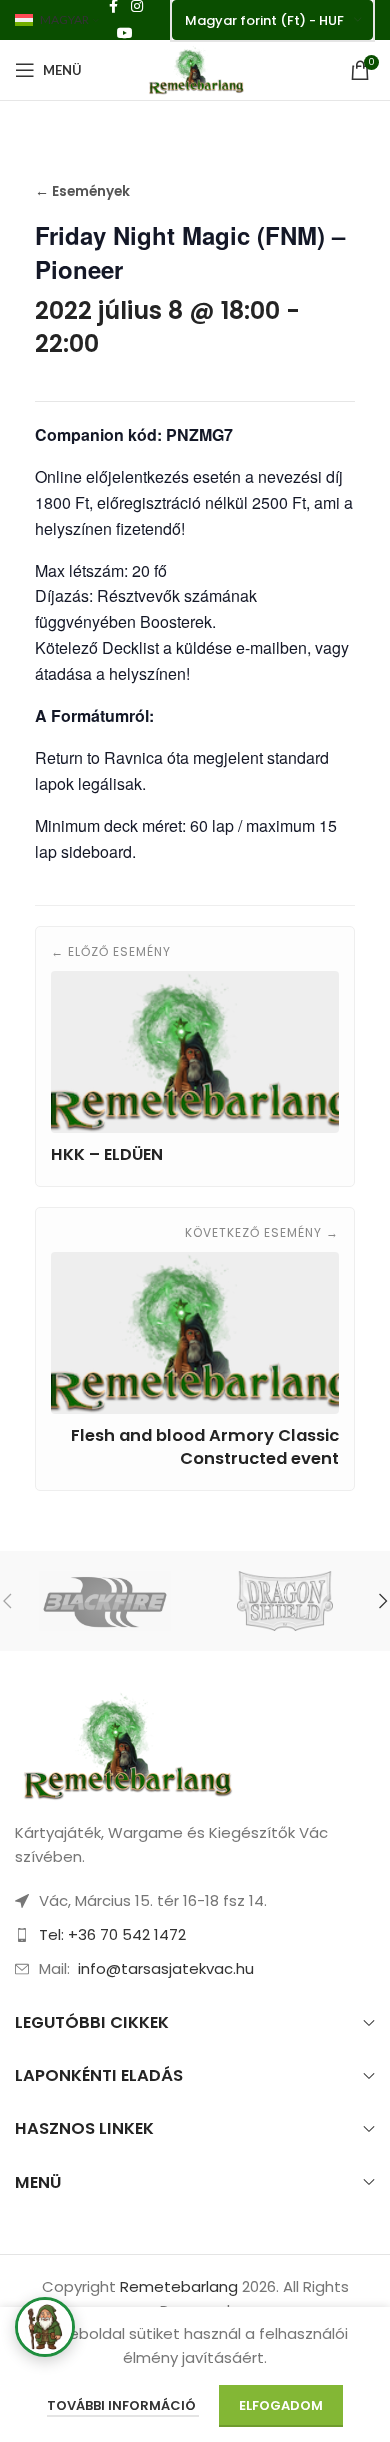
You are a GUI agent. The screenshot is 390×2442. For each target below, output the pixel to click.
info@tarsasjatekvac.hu (166, 1968)
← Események (82, 191)
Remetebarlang (179, 2286)
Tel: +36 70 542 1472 (112, 1934)
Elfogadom (281, 2405)
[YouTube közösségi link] (125, 33)
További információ (123, 2405)
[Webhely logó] (195, 68)
